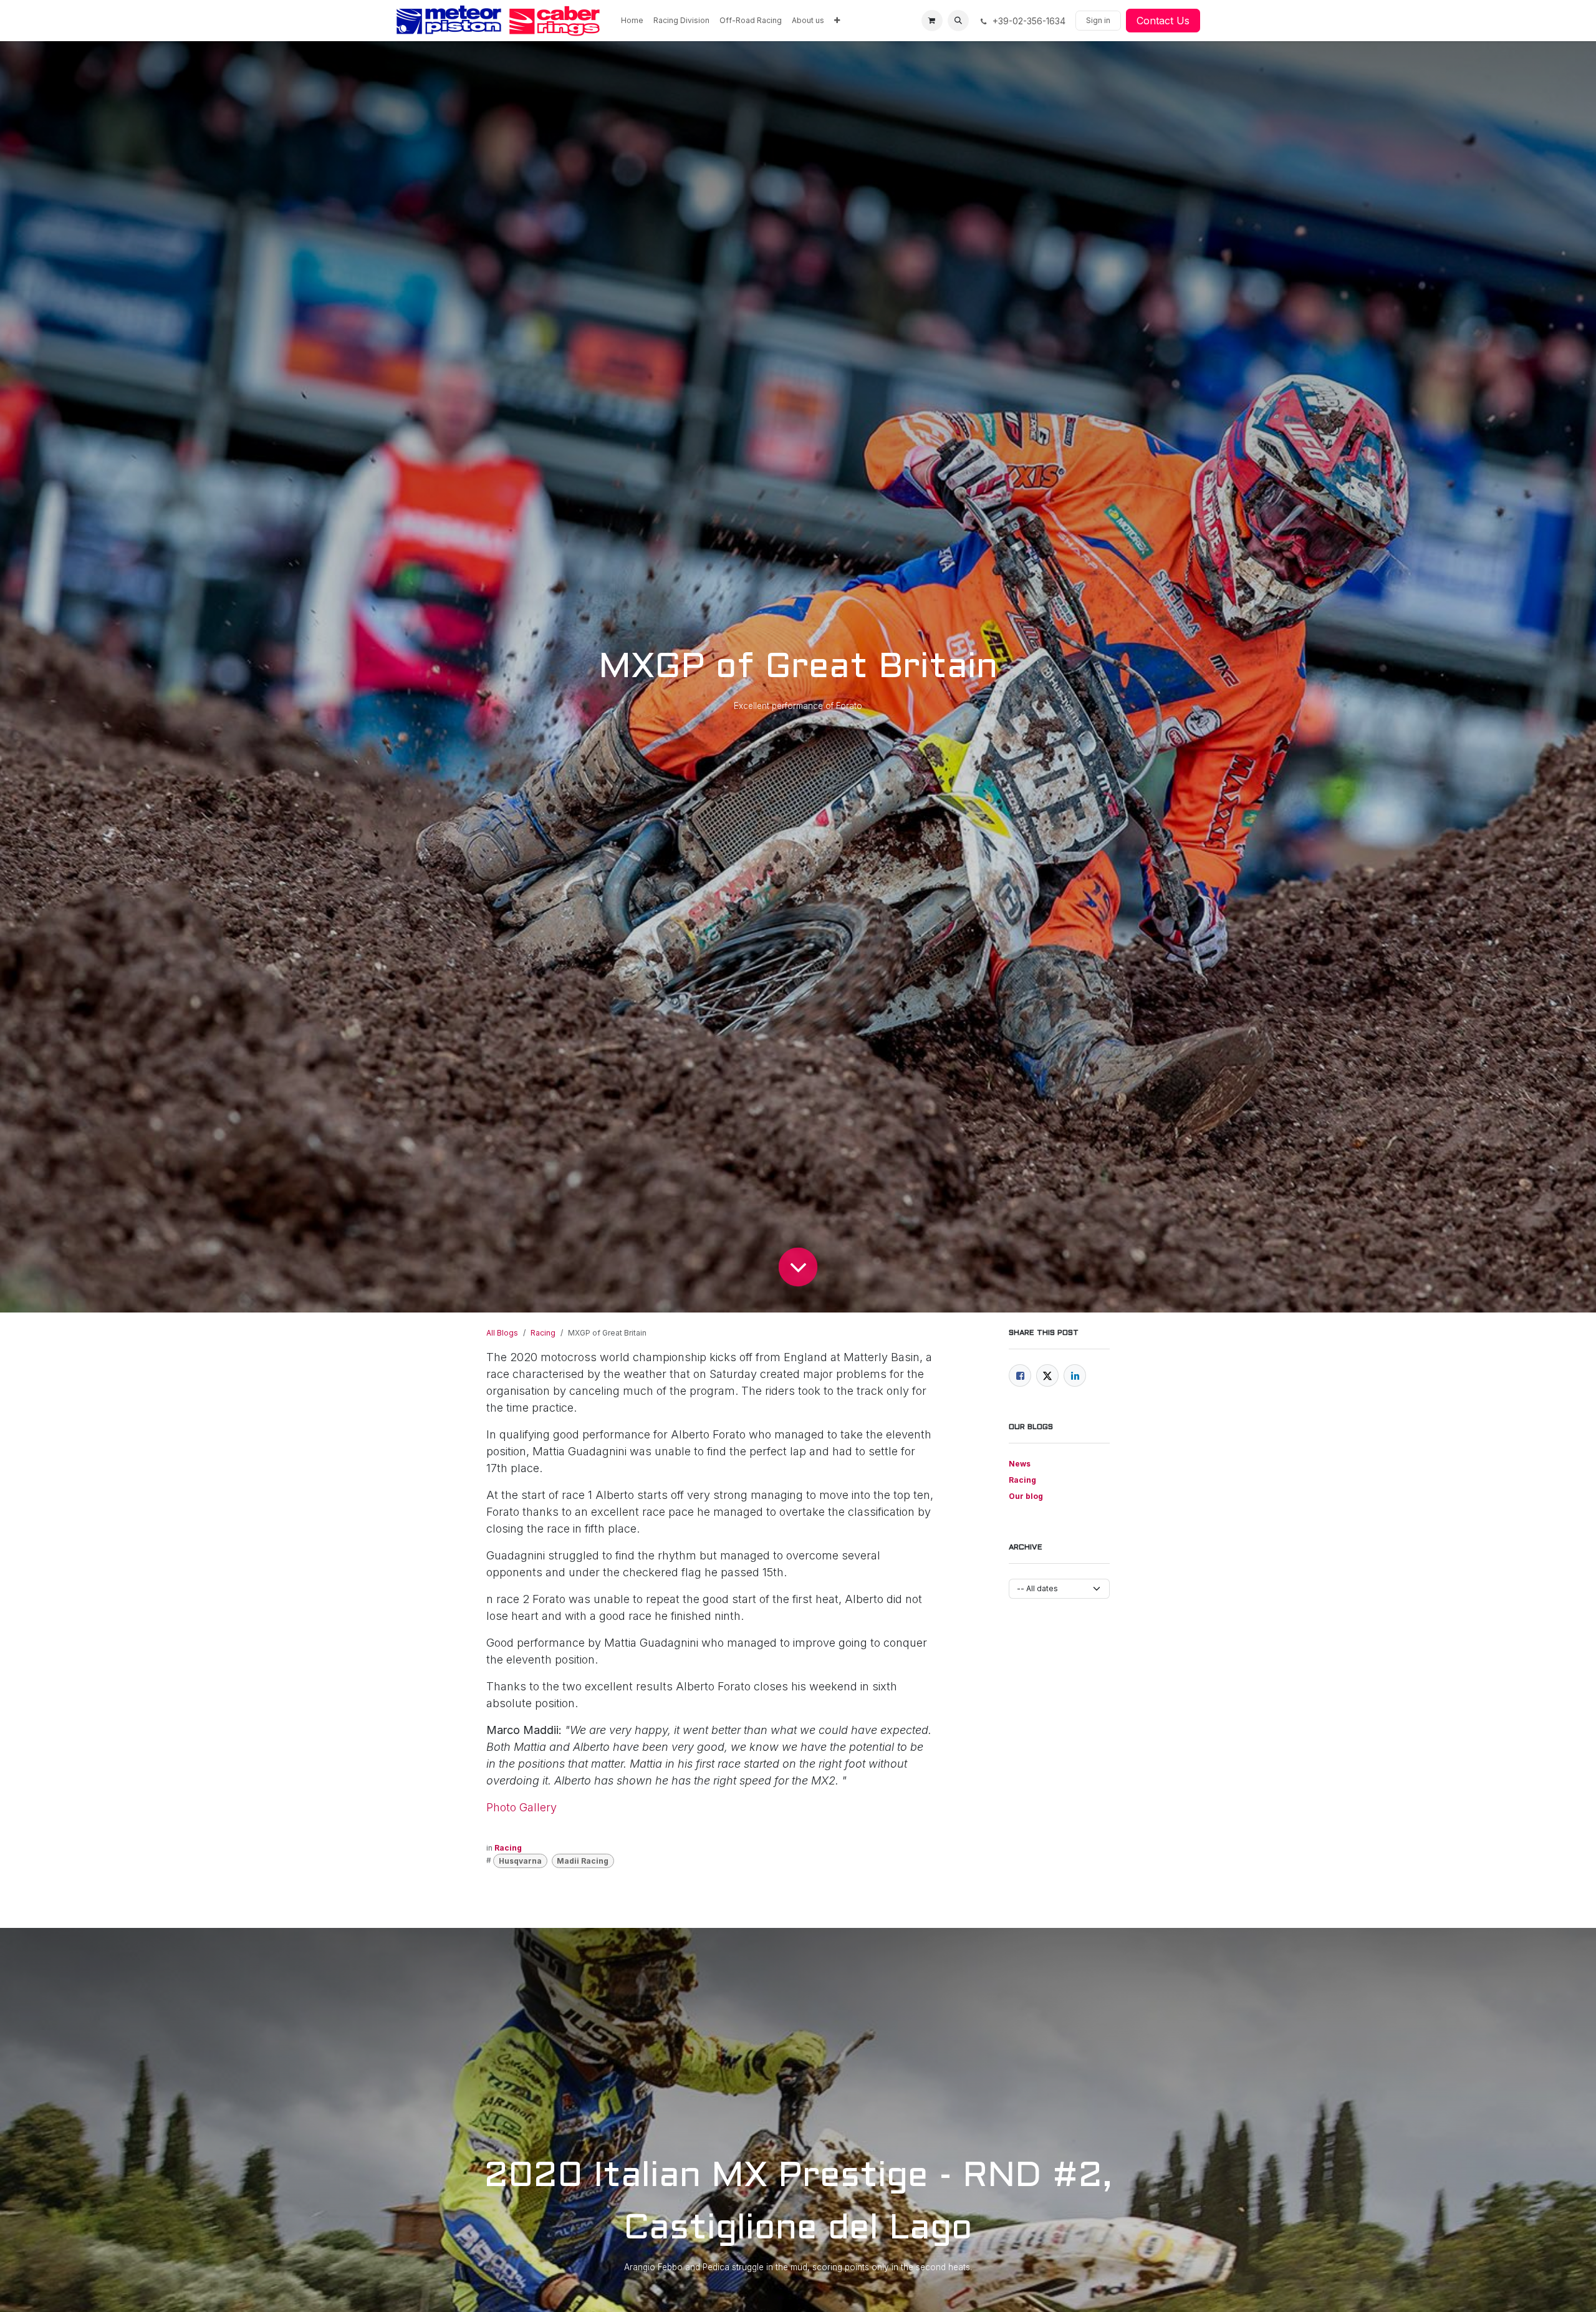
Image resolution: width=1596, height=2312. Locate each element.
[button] (958, 21)
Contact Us (1163, 21)
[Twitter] (1047, 1375)
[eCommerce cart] (932, 21)
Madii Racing (583, 1861)
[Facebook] (1020, 1375)
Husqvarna (520, 1861)
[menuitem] (632, 21)
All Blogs (502, 1333)
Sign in (1098, 20)
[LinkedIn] (1075, 1375)
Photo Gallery (522, 1807)
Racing (543, 1333)
